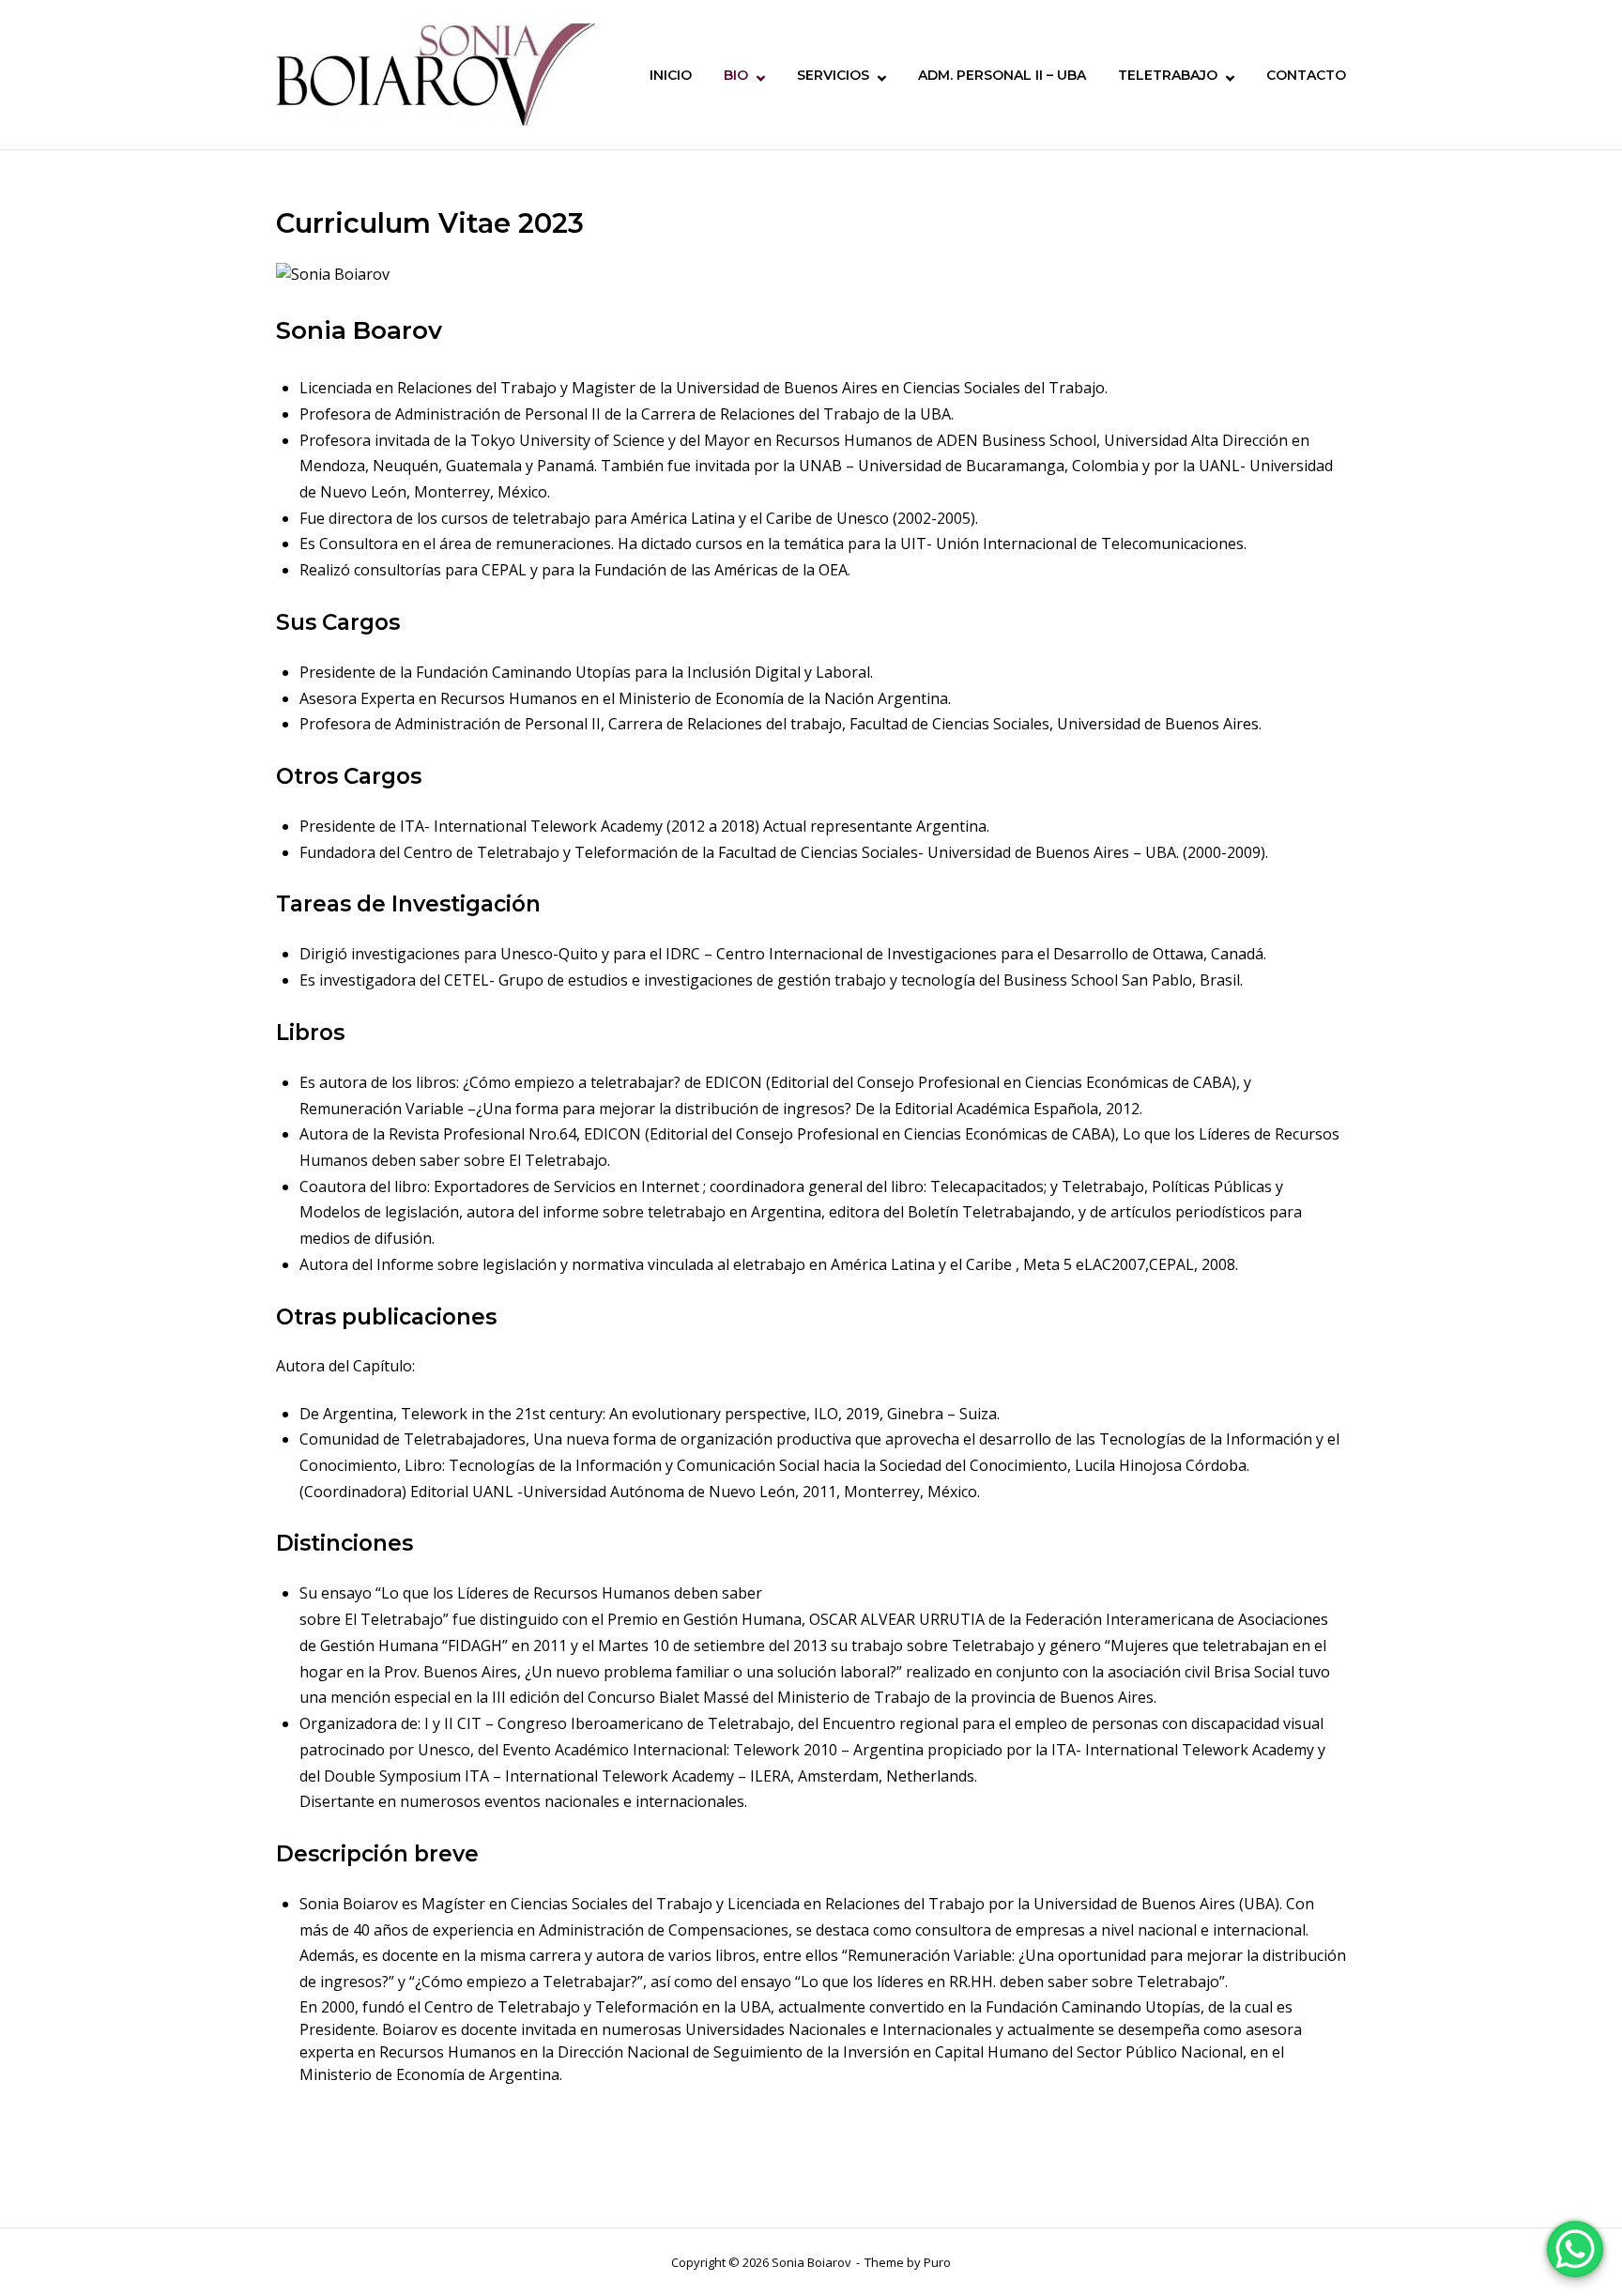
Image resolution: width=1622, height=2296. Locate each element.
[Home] (436, 73)
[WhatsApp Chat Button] (1575, 2249)
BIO (736, 75)
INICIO (671, 75)
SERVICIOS (833, 75)
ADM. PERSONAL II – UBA (1002, 75)
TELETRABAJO (1168, 75)
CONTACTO (1306, 75)
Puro (937, 2262)
